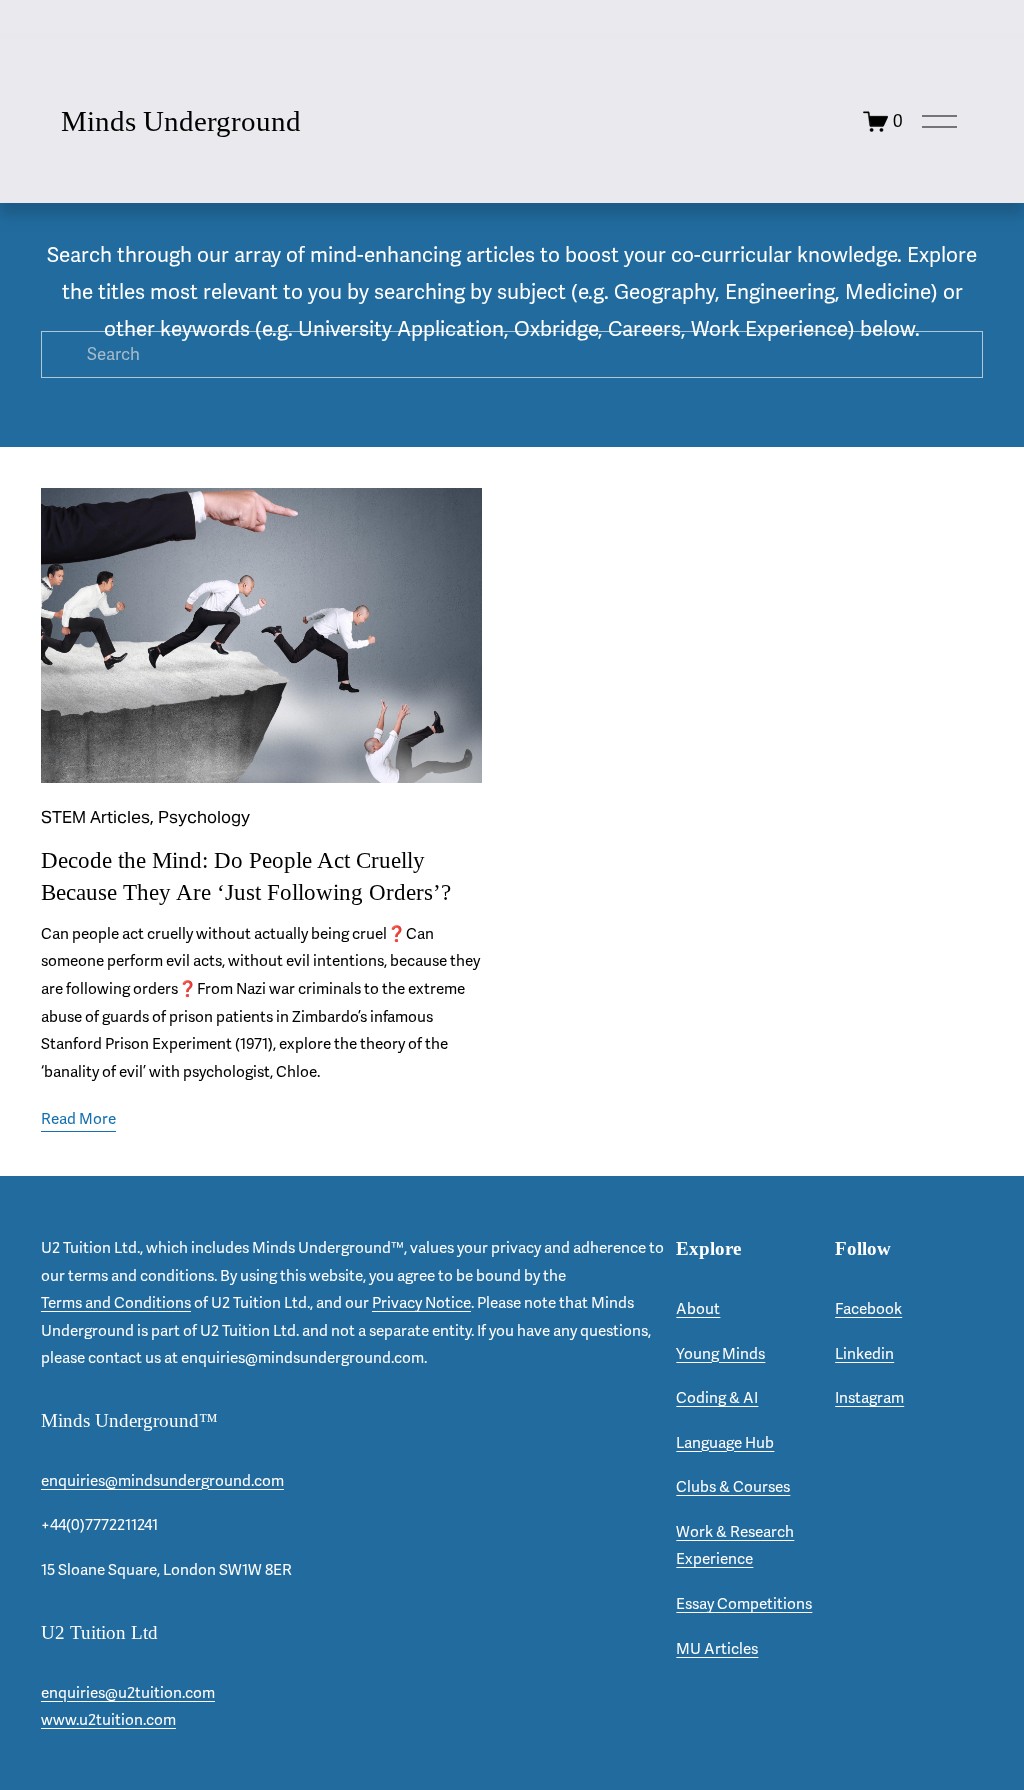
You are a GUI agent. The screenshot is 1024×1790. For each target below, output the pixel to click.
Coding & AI (717, 1398)
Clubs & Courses (733, 1487)
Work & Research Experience (735, 1546)
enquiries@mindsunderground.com (162, 1481)
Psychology (204, 817)
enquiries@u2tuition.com (128, 1693)
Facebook (868, 1309)
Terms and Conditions (116, 1303)
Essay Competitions (744, 1604)
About (698, 1309)
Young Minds (720, 1354)
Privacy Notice (421, 1303)
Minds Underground (181, 121)
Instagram (869, 1398)
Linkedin (864, 1354)
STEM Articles (95, 817)
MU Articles (717, 1649)
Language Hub (725, 1443)
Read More (78, 1119)
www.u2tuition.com (108, 1720)
